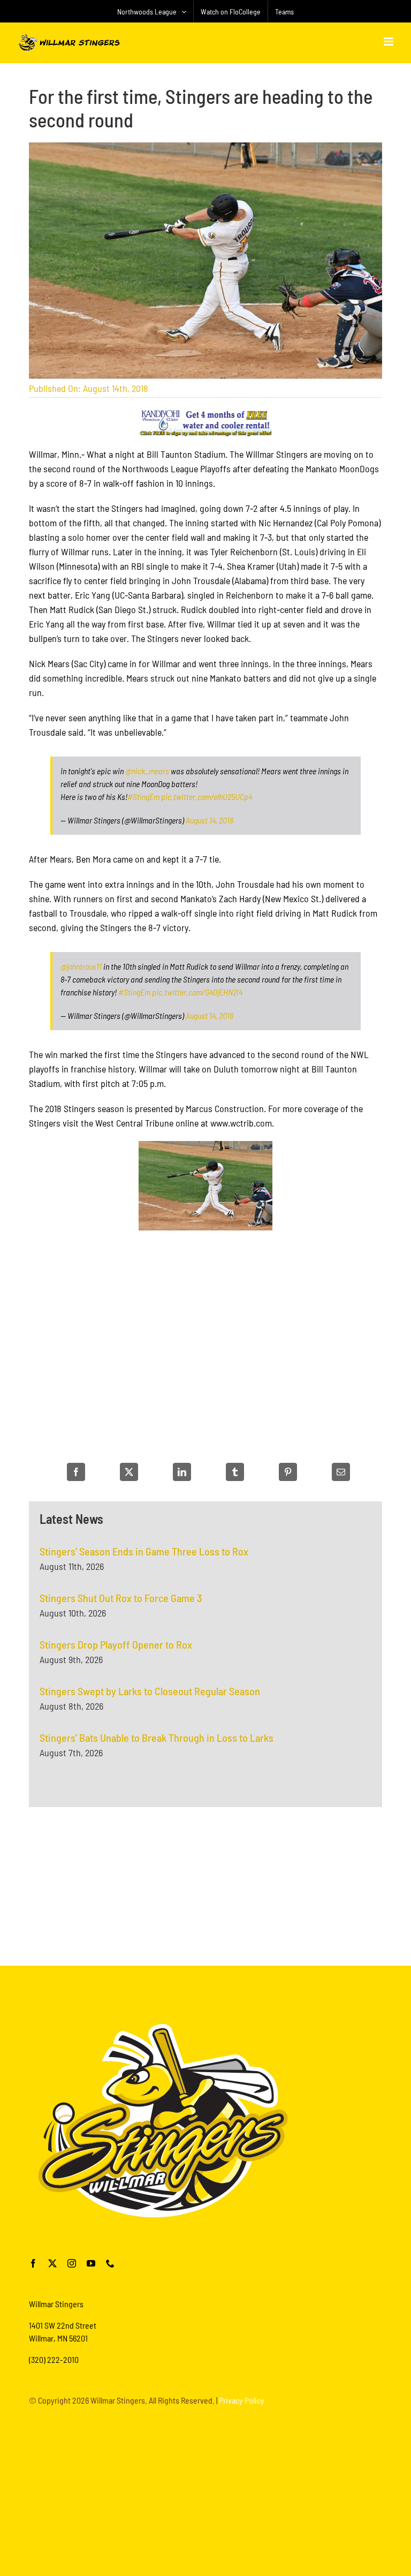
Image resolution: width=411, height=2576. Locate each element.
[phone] (110, 2263)
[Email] (341, 1472)
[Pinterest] (288, 1472)
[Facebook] (76, 1472)
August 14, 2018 (210, 820)
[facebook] (33, 2263)
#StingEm (143, 796)
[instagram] (72, 2263)
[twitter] (52, 2263)
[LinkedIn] (182, 1472)
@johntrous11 (81, 966)
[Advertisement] (205, 1885)
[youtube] (91, 2263)
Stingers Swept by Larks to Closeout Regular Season (150, 1691)
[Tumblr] (235, 1472)
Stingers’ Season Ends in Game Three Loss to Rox (144, 1551)
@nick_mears (147, 771)
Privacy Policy (242, 2400)
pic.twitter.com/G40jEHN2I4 (197, 992)
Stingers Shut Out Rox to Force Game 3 (121, 1598)
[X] (129, 1472)
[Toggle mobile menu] (389, 41)
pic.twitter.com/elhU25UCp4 (207, 796)
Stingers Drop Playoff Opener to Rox (116, 1644)
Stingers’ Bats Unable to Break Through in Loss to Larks (157, 1738)
